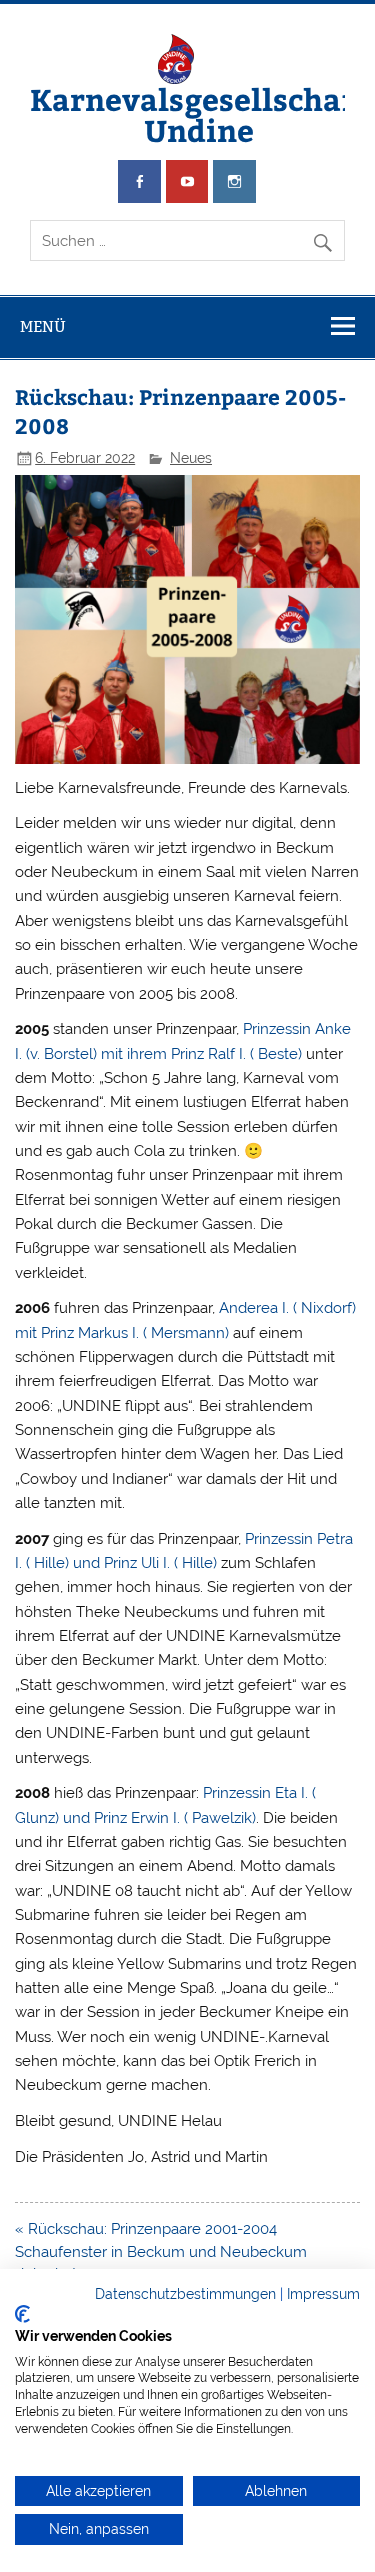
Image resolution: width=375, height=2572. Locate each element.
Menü (43, 326)
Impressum (323, 2294)
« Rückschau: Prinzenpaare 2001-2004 (146, 2229)
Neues (191, 458)
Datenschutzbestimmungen (185, 2294)
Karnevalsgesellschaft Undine (199, 113)
